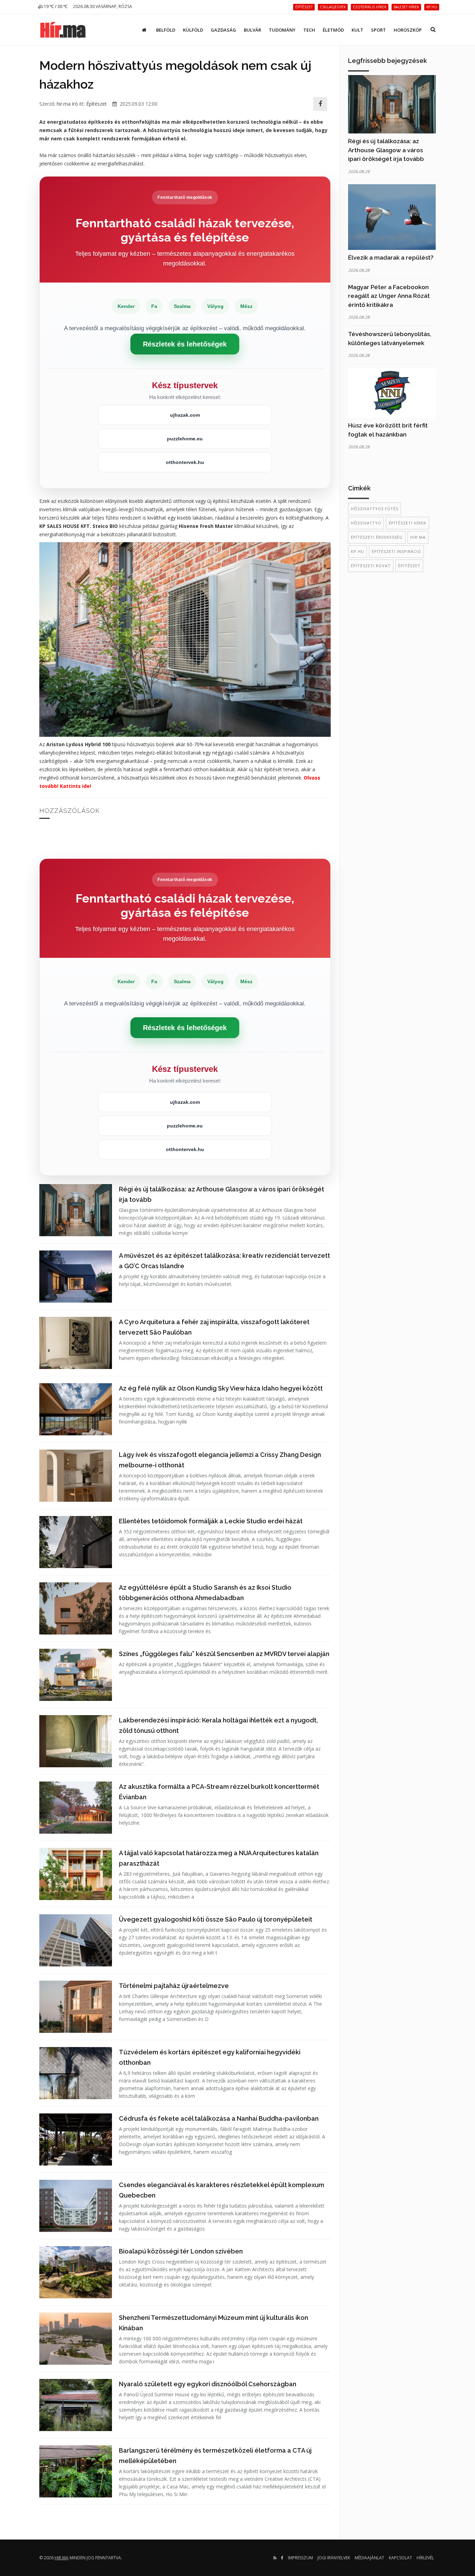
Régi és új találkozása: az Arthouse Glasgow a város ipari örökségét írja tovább (386, 150)
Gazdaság (223, 30)
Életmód (333, 30)
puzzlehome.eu (185, 439)
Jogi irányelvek (334, 2558)
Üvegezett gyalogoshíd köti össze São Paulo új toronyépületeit (216, 1919)
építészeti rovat (371, 566)
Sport (379, 30)
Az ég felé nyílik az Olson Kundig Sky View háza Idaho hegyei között (221, 1388)
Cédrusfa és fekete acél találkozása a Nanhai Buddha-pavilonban (219, 2118)
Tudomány (282, 30)
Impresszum (300, 2558)
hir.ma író (67, 104)
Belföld (166, 30)
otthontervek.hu (185, 462)
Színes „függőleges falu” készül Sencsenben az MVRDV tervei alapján (224, 1654)
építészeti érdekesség (377, 537)
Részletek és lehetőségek (185, 344)
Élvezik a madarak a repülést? (391, 258)
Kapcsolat (400, 2558)
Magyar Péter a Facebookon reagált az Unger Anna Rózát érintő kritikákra (389, 296)
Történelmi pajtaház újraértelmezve (174, 1986)
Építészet (96, 104)
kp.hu (357, 551)
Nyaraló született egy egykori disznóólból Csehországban (208, 2384)
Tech (309, 30)
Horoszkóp (408, 30)
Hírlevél (425, 2558)
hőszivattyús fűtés (375, 509)
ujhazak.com (185, 415)
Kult (357, 30)
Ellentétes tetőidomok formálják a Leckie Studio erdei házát (211, 1521)
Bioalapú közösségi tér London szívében (181, 2251)
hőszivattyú (366, 523)
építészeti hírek (408, 523)
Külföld (193, 30)
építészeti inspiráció (396, 551)
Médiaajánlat (369, 2558)
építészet (409, 566)
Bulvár (252, 30)
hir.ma (418, 537)
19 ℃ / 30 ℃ (55, 6)
